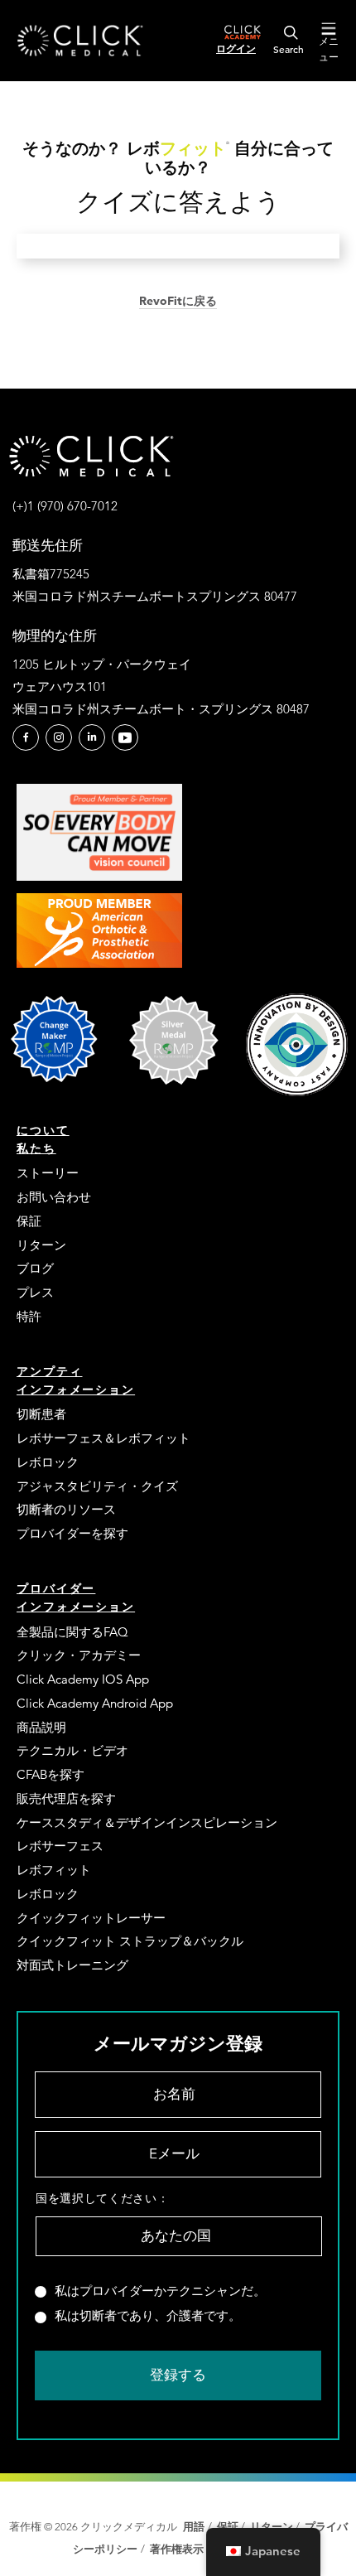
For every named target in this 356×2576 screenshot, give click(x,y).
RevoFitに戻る (178, 301)
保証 (228, 2527)
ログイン (236, 48)
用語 (194, 2527)
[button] (26, 737)
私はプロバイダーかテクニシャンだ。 (160, 2291)
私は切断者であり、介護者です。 (148, 2316)
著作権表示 (178, 2549)
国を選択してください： (102, 2198)
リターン (272, 2527)
